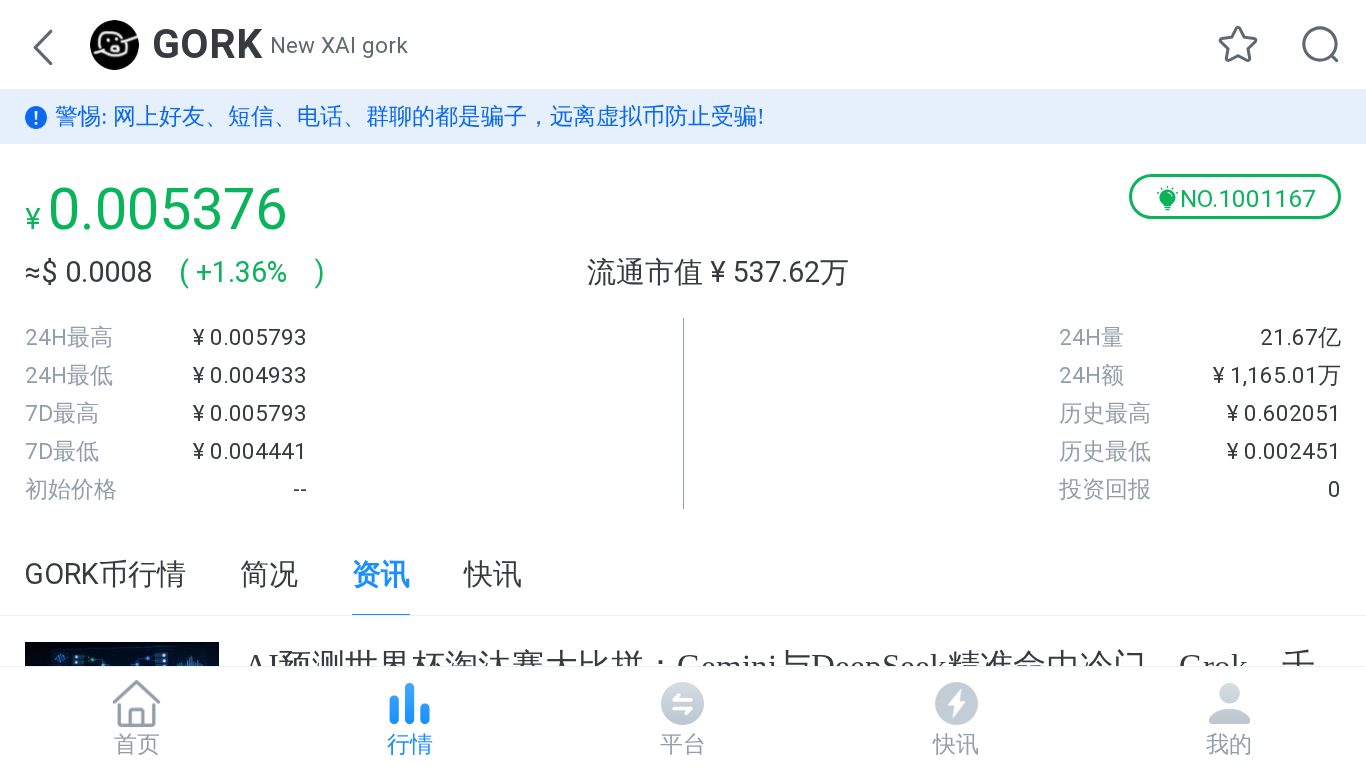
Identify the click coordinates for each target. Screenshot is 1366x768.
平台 (683, 744)
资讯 (381, 574)
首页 (137, 744)
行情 (410, 744)
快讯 (493, 574)
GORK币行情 (105, 574)
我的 (1229, 744)
